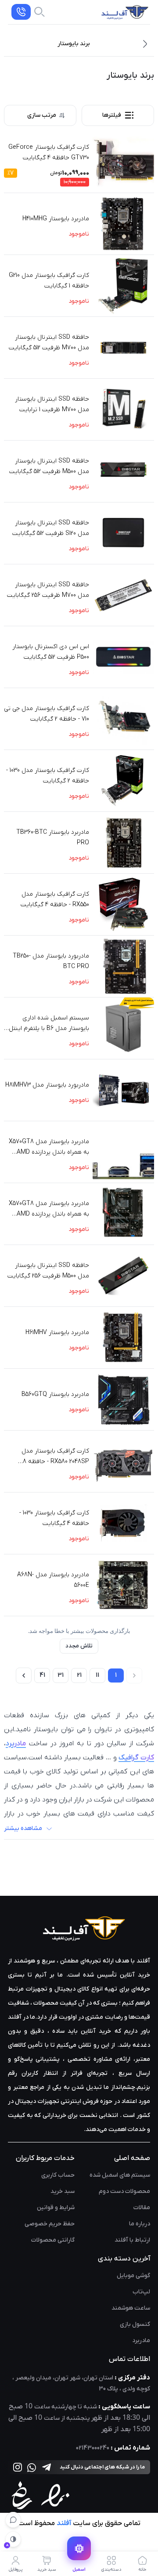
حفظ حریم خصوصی (50, 2224)
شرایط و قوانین (56, 2208)
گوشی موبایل (133, 2276)
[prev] (134, 1675)
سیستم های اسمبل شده (120, 2175)
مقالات (142, 2208)
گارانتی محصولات (53, 2240)
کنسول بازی (135, 2324)
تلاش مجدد (79, 1646)
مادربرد (141, 2341)
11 (97, 1675)
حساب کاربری (58, 2175)
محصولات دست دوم (124, 2191)
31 (61, 1675)
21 (79, 1675)
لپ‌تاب (141, 2292)
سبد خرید (63, 2191)
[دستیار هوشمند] (13, 2520)
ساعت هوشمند (131, 2308)
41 (42, 1675)
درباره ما (140, 2224)
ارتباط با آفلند (132, 2240)
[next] (24, 1675)
